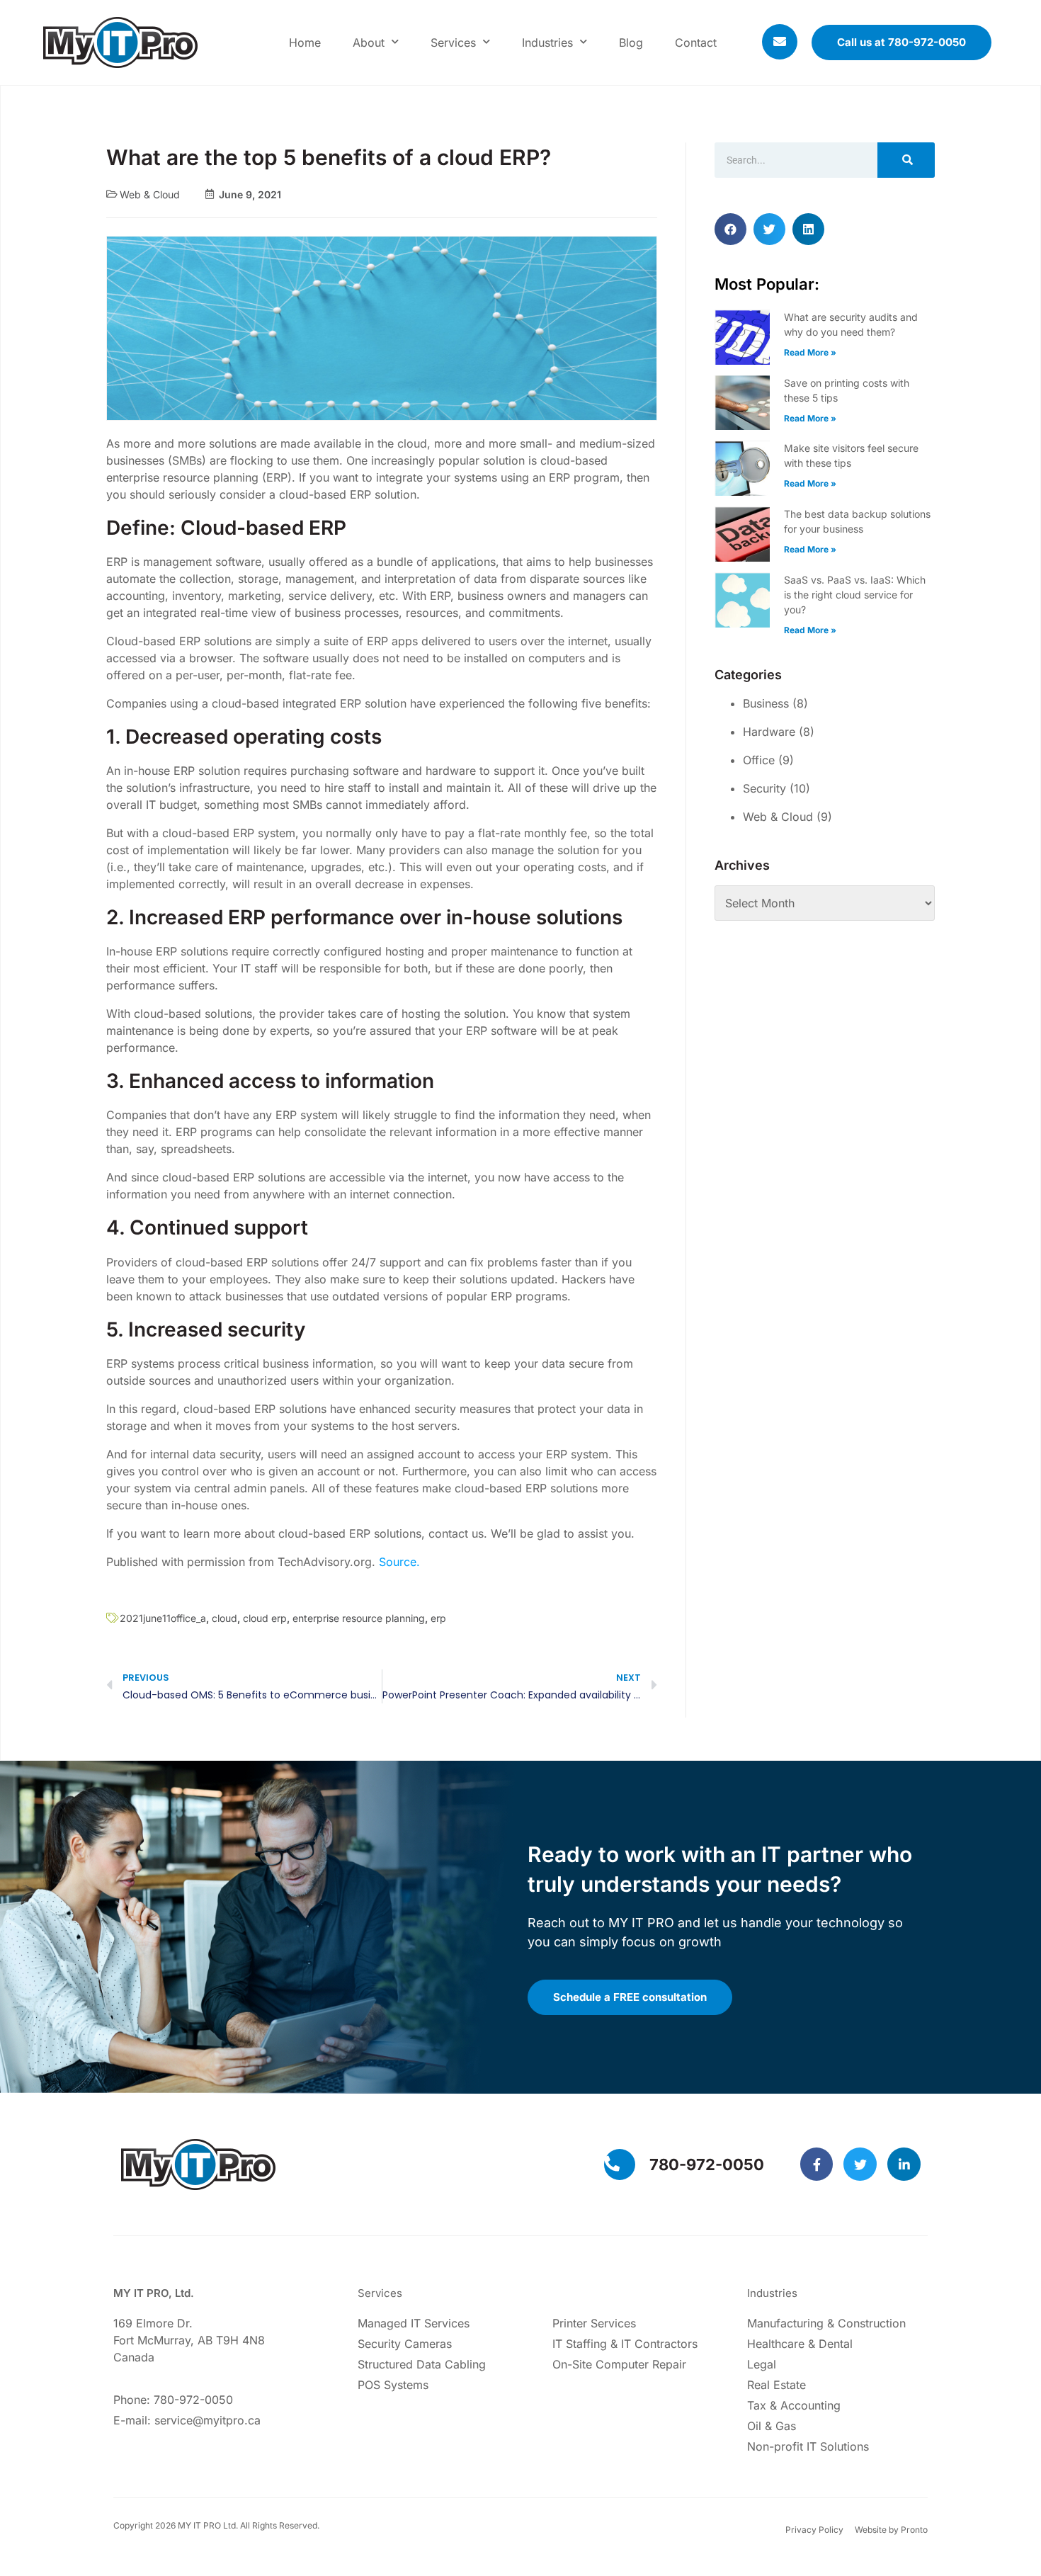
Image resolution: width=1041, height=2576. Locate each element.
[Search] (906, 160)
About (369, 42)
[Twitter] (860, 2164)
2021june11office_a (163, 1618)
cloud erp (265, 1618)
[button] (730, 229)
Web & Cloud (150, 194)
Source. (399, 1562)
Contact (696, 42)
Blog (631, 42)
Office (759, 760)
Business (766, 703)
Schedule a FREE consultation (630, 1997)
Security (764, 788)
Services (453, 42)
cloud (224, 1618)
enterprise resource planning (359, 1618)
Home (305, 42)
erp (438, 1618)
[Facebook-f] (817, 2164)
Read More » (810, 352)
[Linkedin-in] (904, 2164)
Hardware (769, 732)
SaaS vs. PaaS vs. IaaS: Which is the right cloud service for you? (855, 595)
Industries (547, 42)
